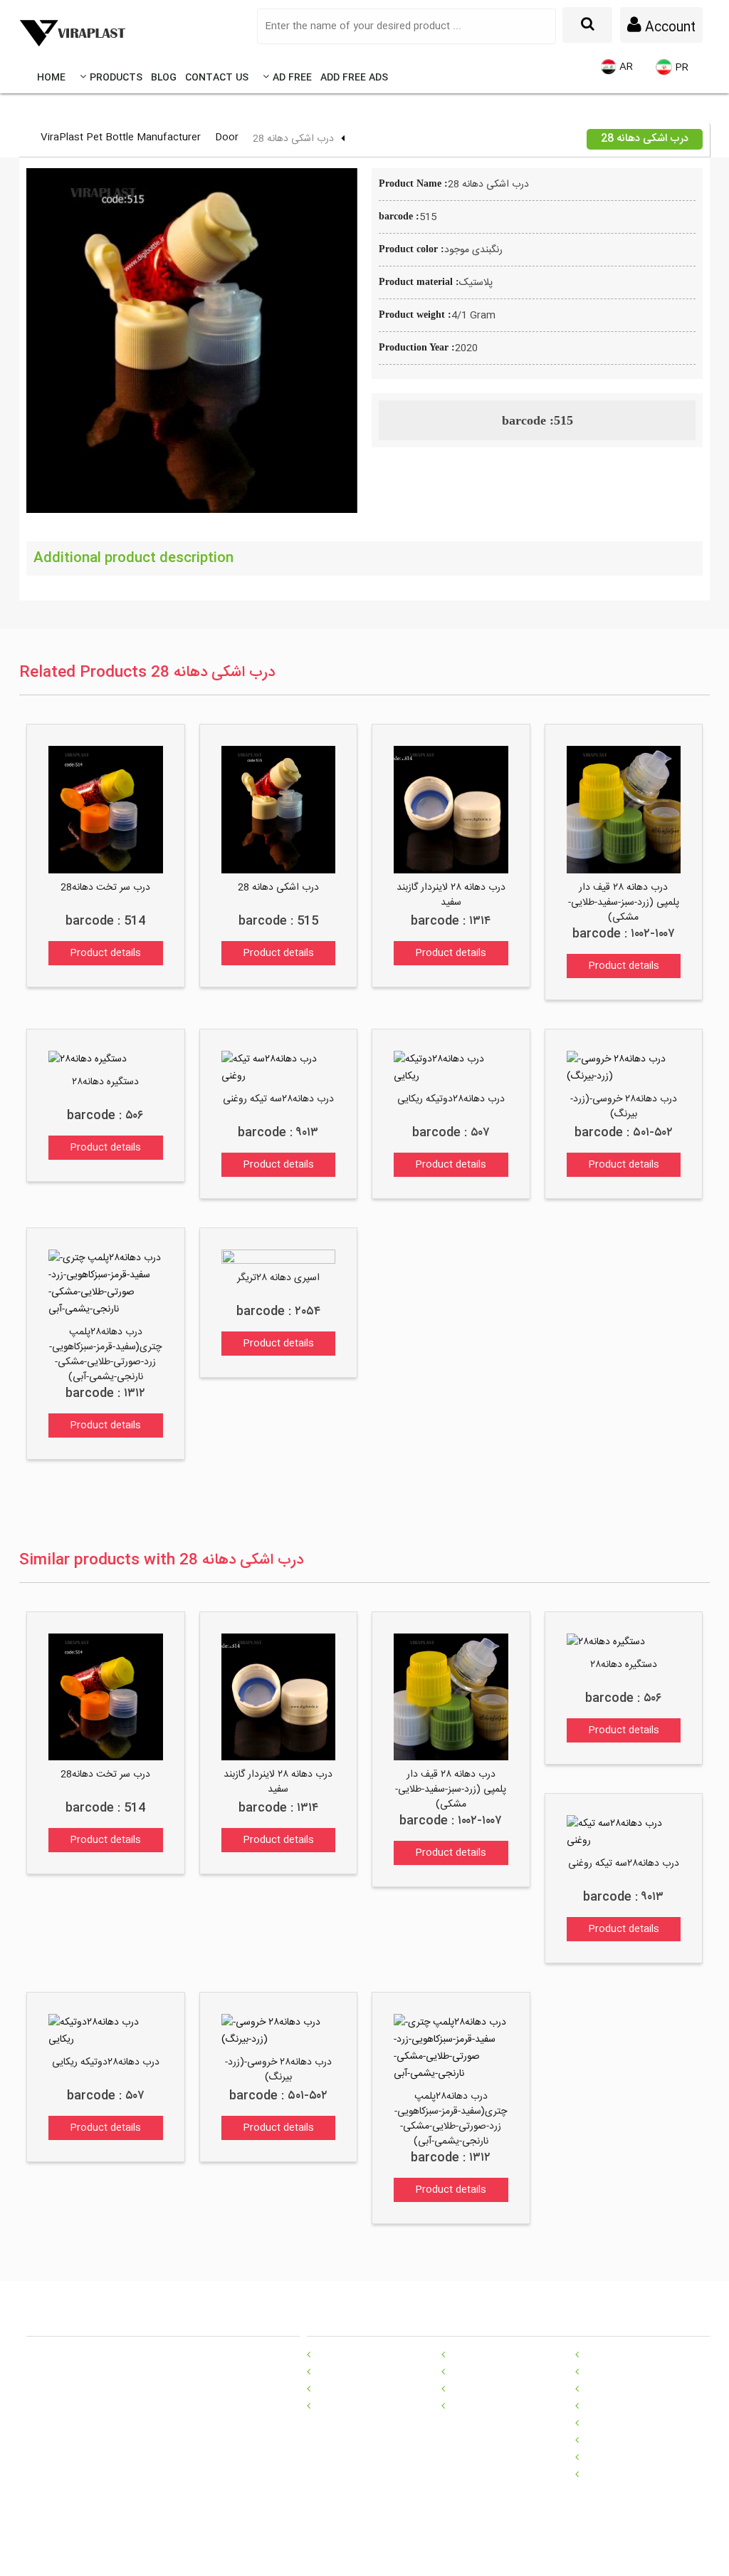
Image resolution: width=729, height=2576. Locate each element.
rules (325, 2389)
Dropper (601, 2457)
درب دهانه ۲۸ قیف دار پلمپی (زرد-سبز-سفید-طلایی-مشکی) (624, 903)
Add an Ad (473, 2406)
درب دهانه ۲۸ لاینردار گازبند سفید (451, 895)
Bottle (597, 2354)
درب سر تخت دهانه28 (105, 888)
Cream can (608, 2474)
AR (625, 67)
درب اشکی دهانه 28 (278, 888)
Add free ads (354, 78)
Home (51, 78)
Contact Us (217, 78)
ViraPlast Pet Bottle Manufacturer (121, 137)
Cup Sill (599, 2423)
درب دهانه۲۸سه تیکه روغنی (278, 1099)
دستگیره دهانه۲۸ (105, 1082)
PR (680, 68)
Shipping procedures (496, 2372)
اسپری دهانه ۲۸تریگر (278, 1278)
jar (588, 2440)
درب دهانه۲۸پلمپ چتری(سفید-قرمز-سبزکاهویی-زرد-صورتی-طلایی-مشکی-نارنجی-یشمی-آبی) (105, 1355)
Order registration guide (503, 2354)
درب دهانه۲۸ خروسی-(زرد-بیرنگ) (624, 1107)
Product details (105, 953)
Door (227, 137)
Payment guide (483, 2389)
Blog (164, 78)
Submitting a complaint (368, 2354)
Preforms (605, 2406)
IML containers (618, 2389)
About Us (336, 2406)
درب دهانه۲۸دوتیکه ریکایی (451, 1099)
